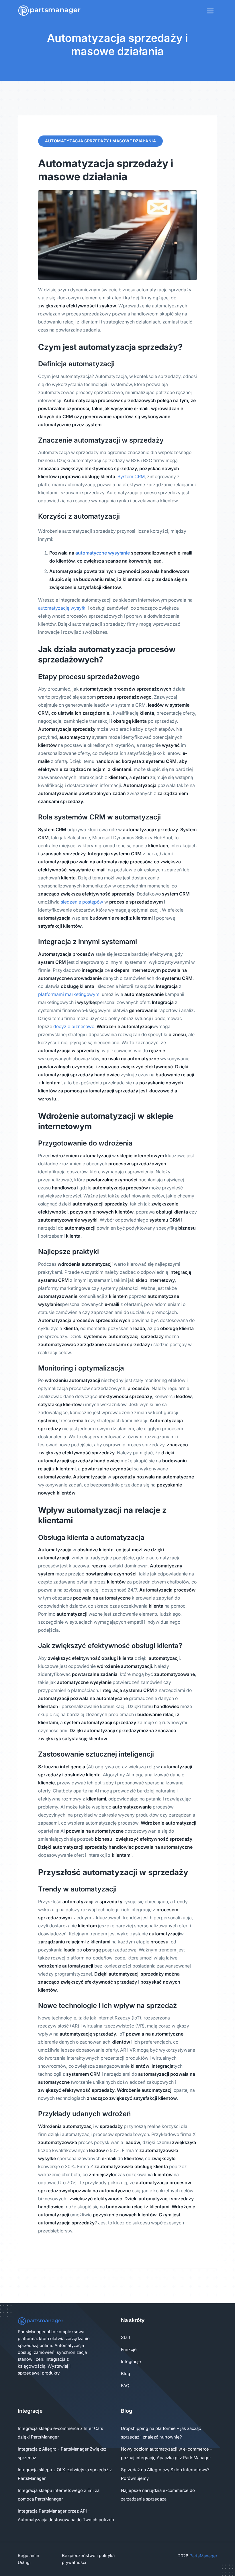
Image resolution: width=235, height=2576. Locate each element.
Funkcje (129, 2349)
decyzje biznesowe (74, 1026)
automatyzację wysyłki (62, 608)
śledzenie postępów (82, 902)
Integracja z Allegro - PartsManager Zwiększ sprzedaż (62, 2453)
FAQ (125, 2386)
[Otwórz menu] (210, 11)
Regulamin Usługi (29, 2559)
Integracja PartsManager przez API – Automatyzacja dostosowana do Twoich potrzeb (66, 2515)
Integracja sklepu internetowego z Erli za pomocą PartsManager (59, 2495)
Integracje (131, 2361)
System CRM (131, 476)
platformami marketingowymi (69, 994)
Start (126, 2337)
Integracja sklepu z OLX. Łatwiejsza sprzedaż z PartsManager (65, 2474)
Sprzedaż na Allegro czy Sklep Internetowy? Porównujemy (165, 2474)
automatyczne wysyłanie (103, 553)
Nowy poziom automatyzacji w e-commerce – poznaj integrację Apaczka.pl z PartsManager (167, 2453)
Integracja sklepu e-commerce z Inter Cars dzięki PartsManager (60, 2433)
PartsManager (203, 2556)
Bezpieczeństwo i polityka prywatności (88, 2559)
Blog (126, 2374)
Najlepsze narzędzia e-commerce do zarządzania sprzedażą (158, 2495)
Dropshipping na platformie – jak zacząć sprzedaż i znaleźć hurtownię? (161, 2433)
